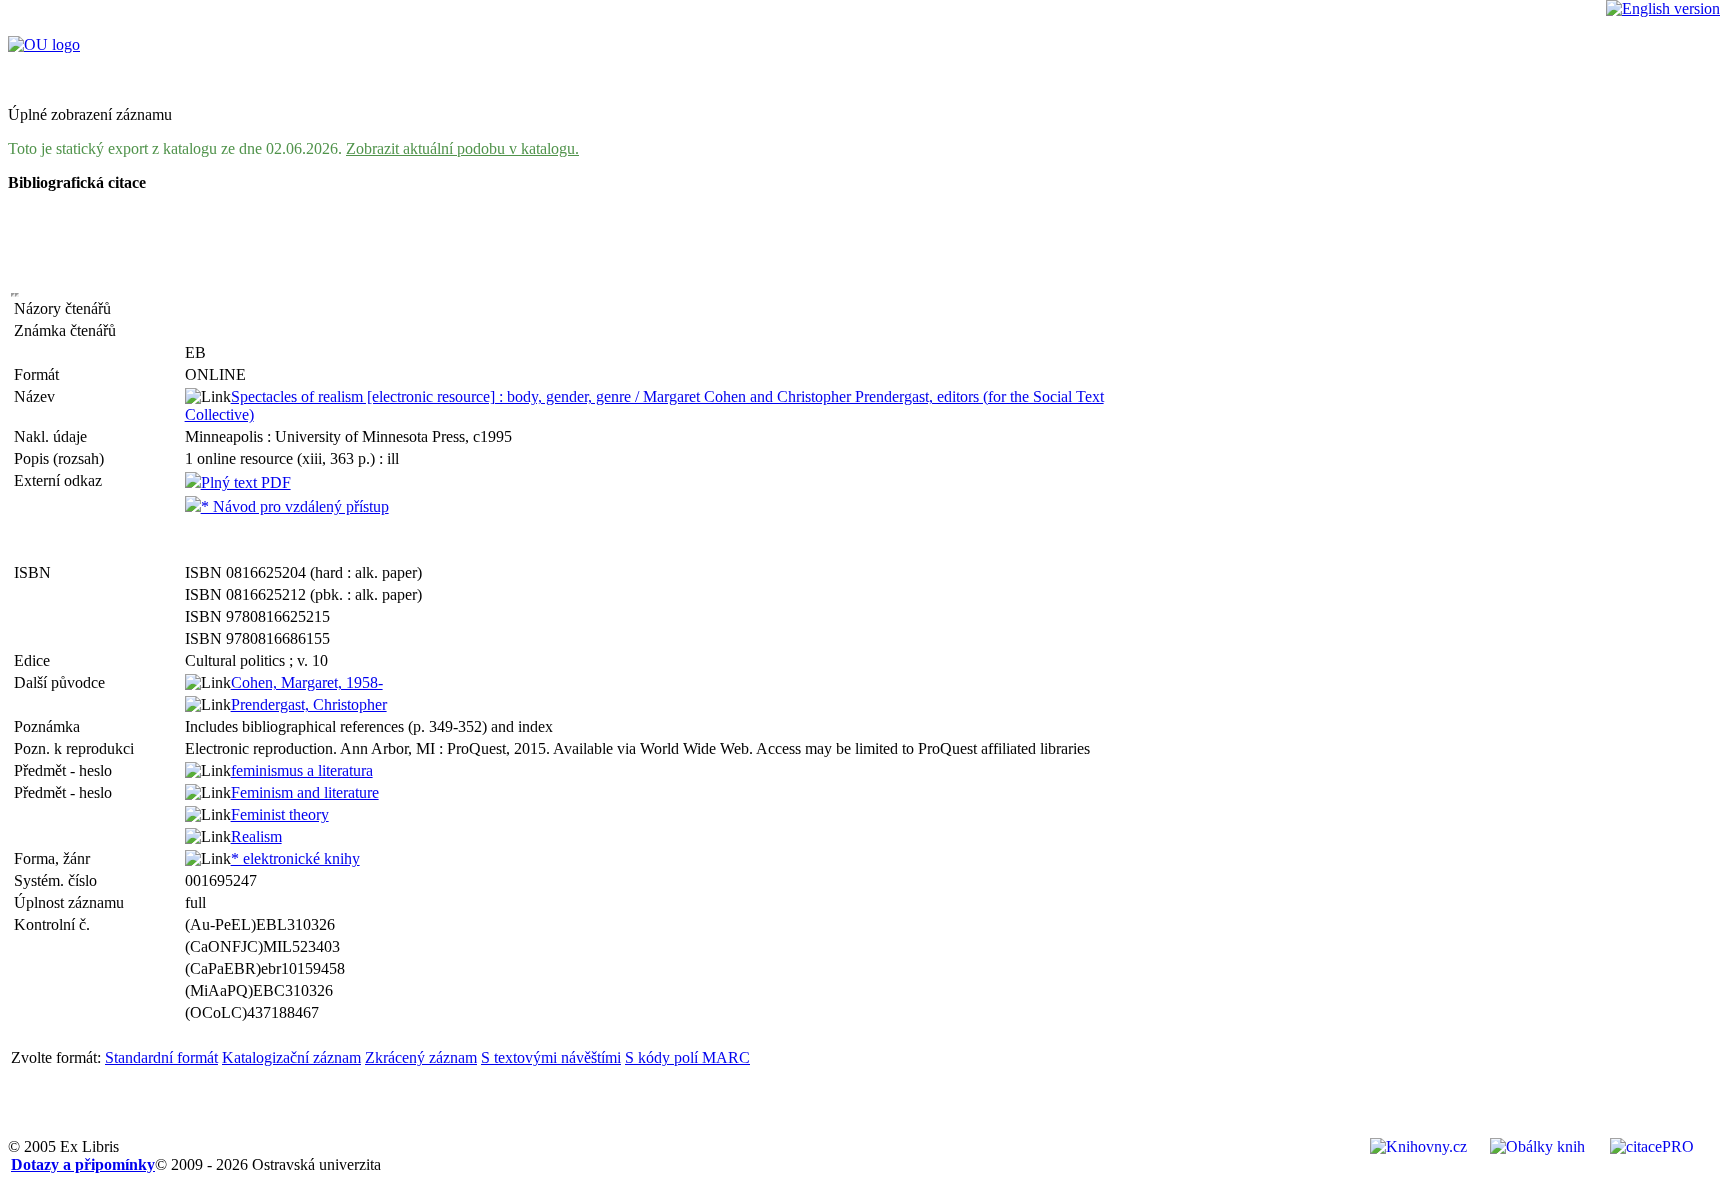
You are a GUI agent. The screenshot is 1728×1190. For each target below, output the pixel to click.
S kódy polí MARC (687, 1057)
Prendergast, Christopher (309, 704)
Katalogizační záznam (291, 1057)
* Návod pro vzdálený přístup (295, 506)
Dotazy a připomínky (83, 1164)
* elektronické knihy (295, 858)
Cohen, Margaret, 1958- (307, 682)
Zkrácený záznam (421, 1057)
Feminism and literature (305, 792)
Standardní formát (161, 1057)
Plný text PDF (246, 482)
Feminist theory (280, 814)
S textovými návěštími (551, 1057)
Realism (256, 836)
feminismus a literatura (302, 770)
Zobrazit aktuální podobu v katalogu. (462, 148)
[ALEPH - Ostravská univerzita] (44, 44)
